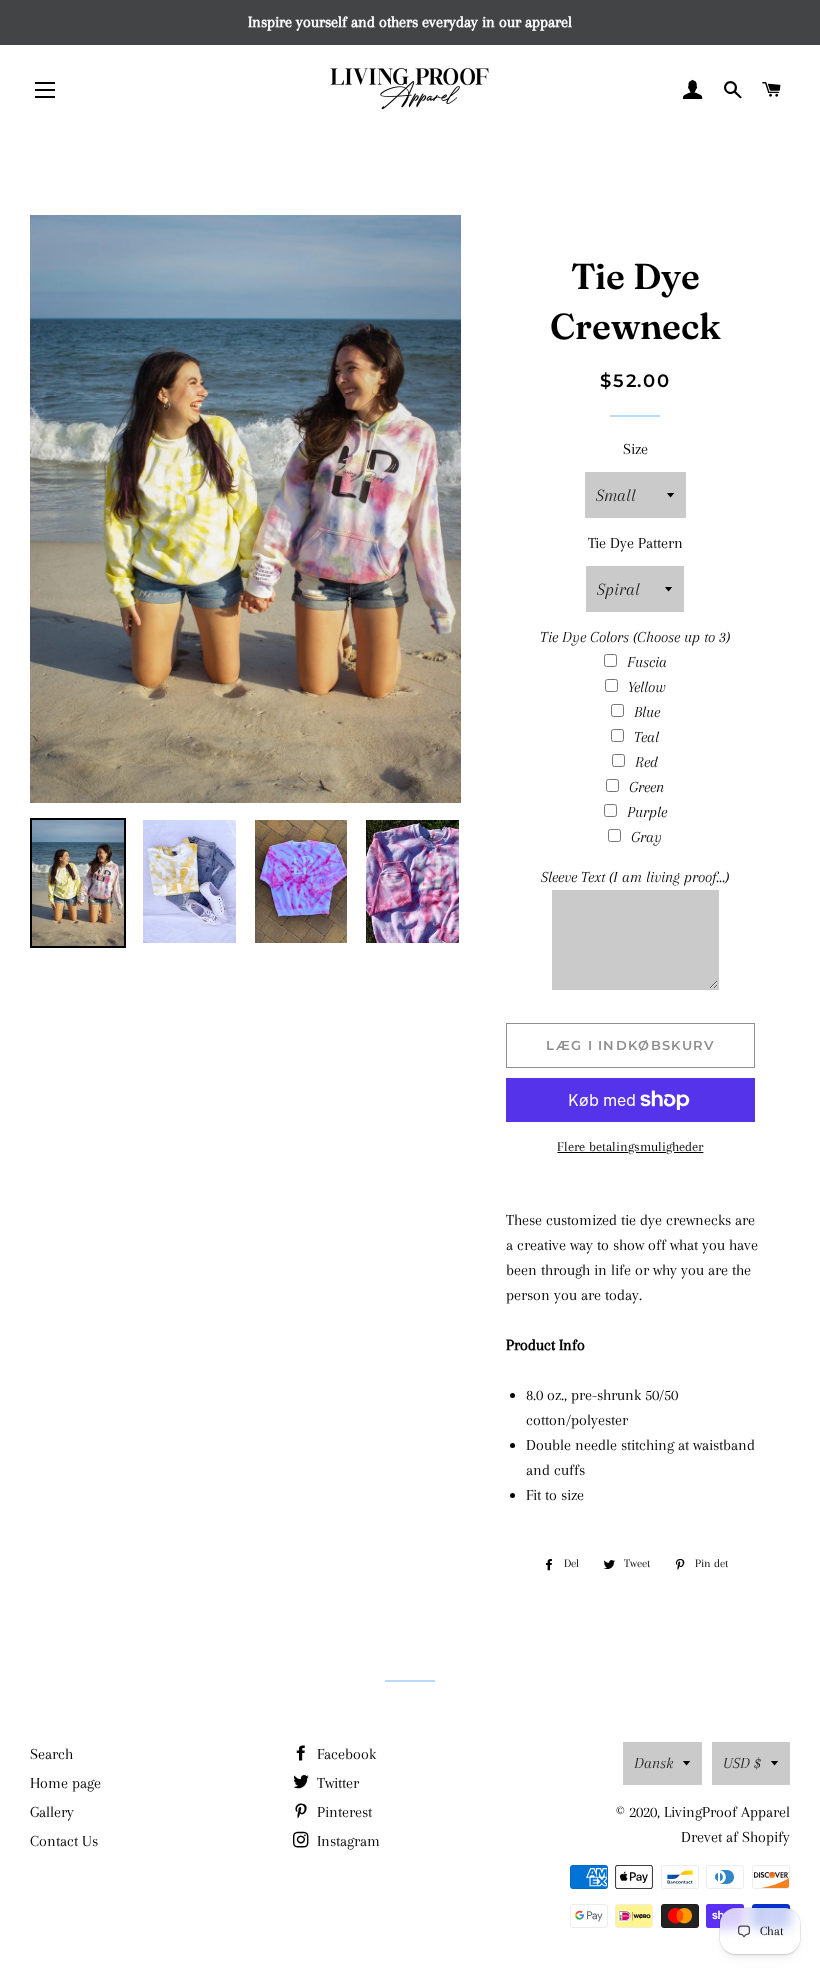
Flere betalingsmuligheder (630, 1146)
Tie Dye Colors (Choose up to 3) (635, 637)
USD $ (742, 1763)
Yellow (647, 687)
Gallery (52, 1812)
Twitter (336, 1783)
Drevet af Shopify (735, 1837)
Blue (647, 712)
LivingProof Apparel (727, 1812)
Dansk (653, 1763)
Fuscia (647, 662)
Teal (646, 737)
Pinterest (342, 1812)
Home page (65, 1783)
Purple (647, 812)
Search (51, 1754)
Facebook (344, 1754)
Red (646, 762)
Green (646, 787)
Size (635, 449)
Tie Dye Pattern (635, 543)
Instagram (346, 1841)
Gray (646, 837)
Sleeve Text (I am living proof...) (635, 877)
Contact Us (64, 1841)
